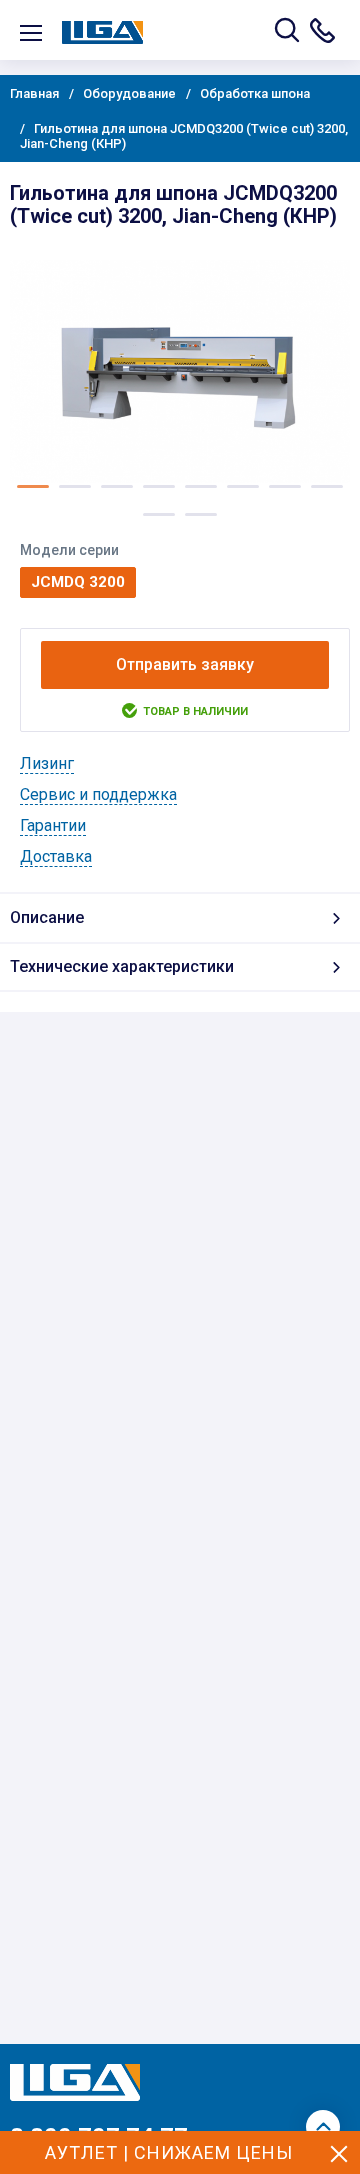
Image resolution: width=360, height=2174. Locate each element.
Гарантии (53, 825)
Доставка (56, 856)
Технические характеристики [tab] (122, 966)
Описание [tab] (47, 917)
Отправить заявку (185, 664)
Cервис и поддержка (98, 794)
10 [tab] (201, 514)
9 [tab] (159, 514)
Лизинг (47, 763)
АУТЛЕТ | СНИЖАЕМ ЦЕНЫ (169, 2152)
